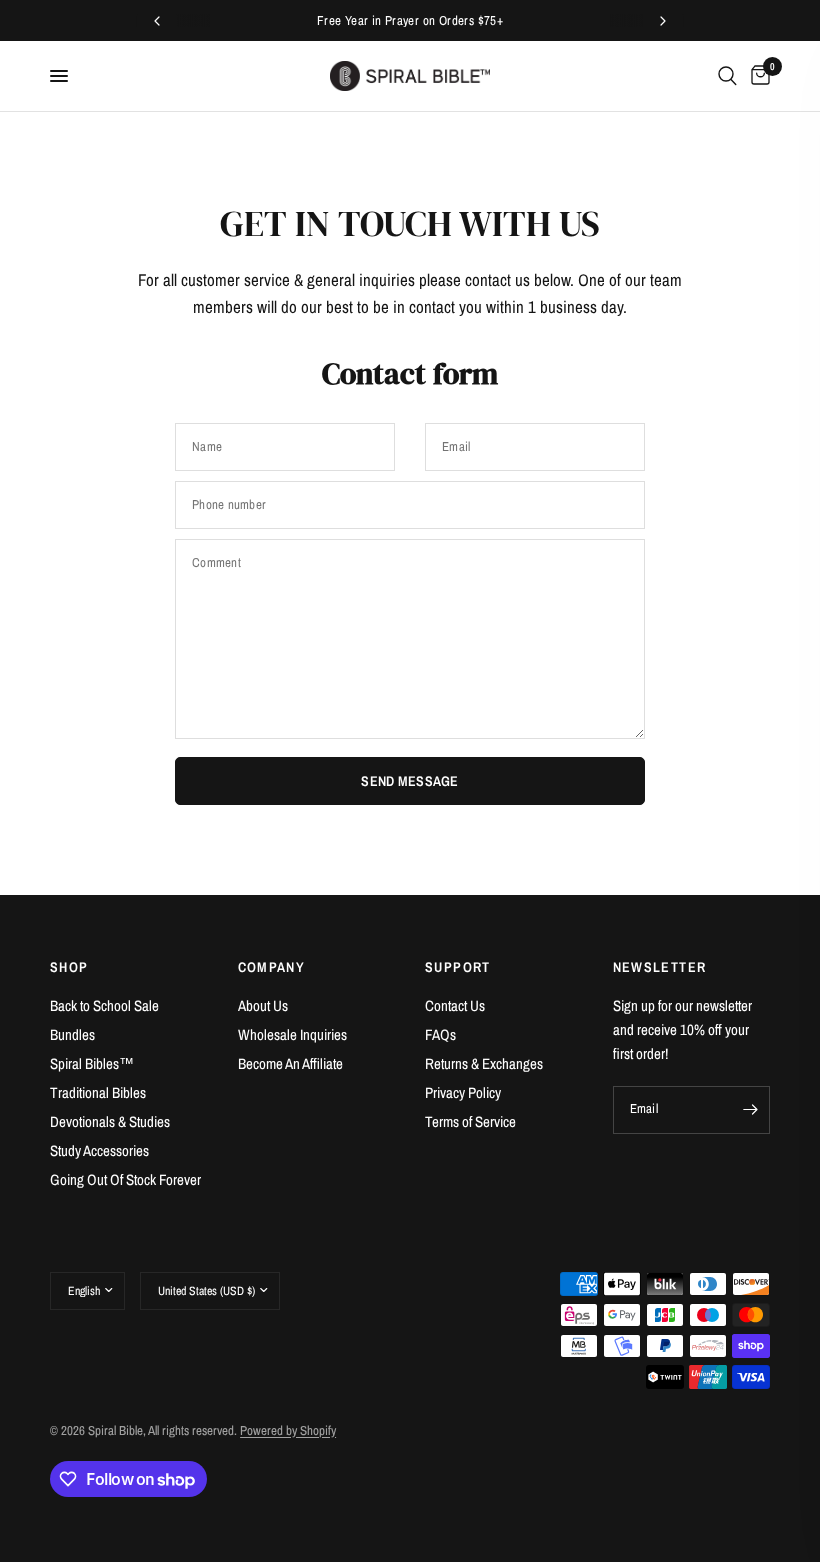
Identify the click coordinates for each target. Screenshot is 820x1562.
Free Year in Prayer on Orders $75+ (410, 20)
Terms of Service (470, 1121)
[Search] (727, 76)
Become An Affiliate (290, 1063)
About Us (263, 1005)
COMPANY (272, 967)
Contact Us (455, 1005)
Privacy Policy (463, 1092)
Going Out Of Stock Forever (125, 1179)
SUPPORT (458, 967)
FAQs (440, 1034)
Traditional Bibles (98, 1092)
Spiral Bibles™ (92, 1063)
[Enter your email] (750, 1110)
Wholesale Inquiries (292, 1034)
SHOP (69, 967)
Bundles (72, 1034)
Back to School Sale (104, 1005)
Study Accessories (99, 1150)
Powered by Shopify (288, 1430)
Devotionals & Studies (110, 1121)
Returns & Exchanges (484, 1063)
